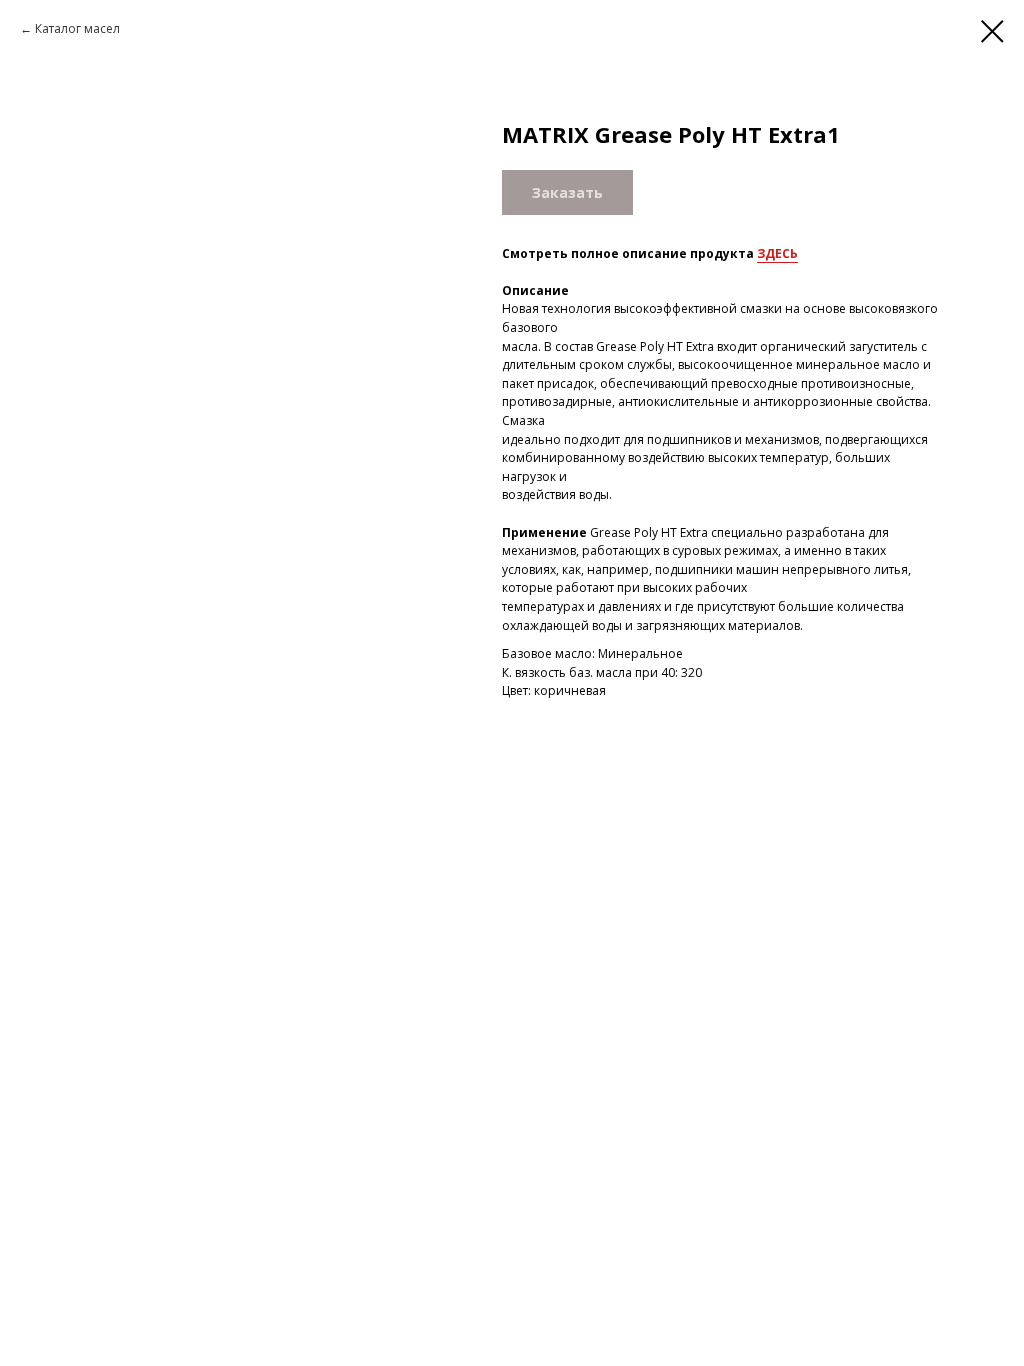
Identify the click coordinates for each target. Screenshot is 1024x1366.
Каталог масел (77, 28)
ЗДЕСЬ (777, 253)
